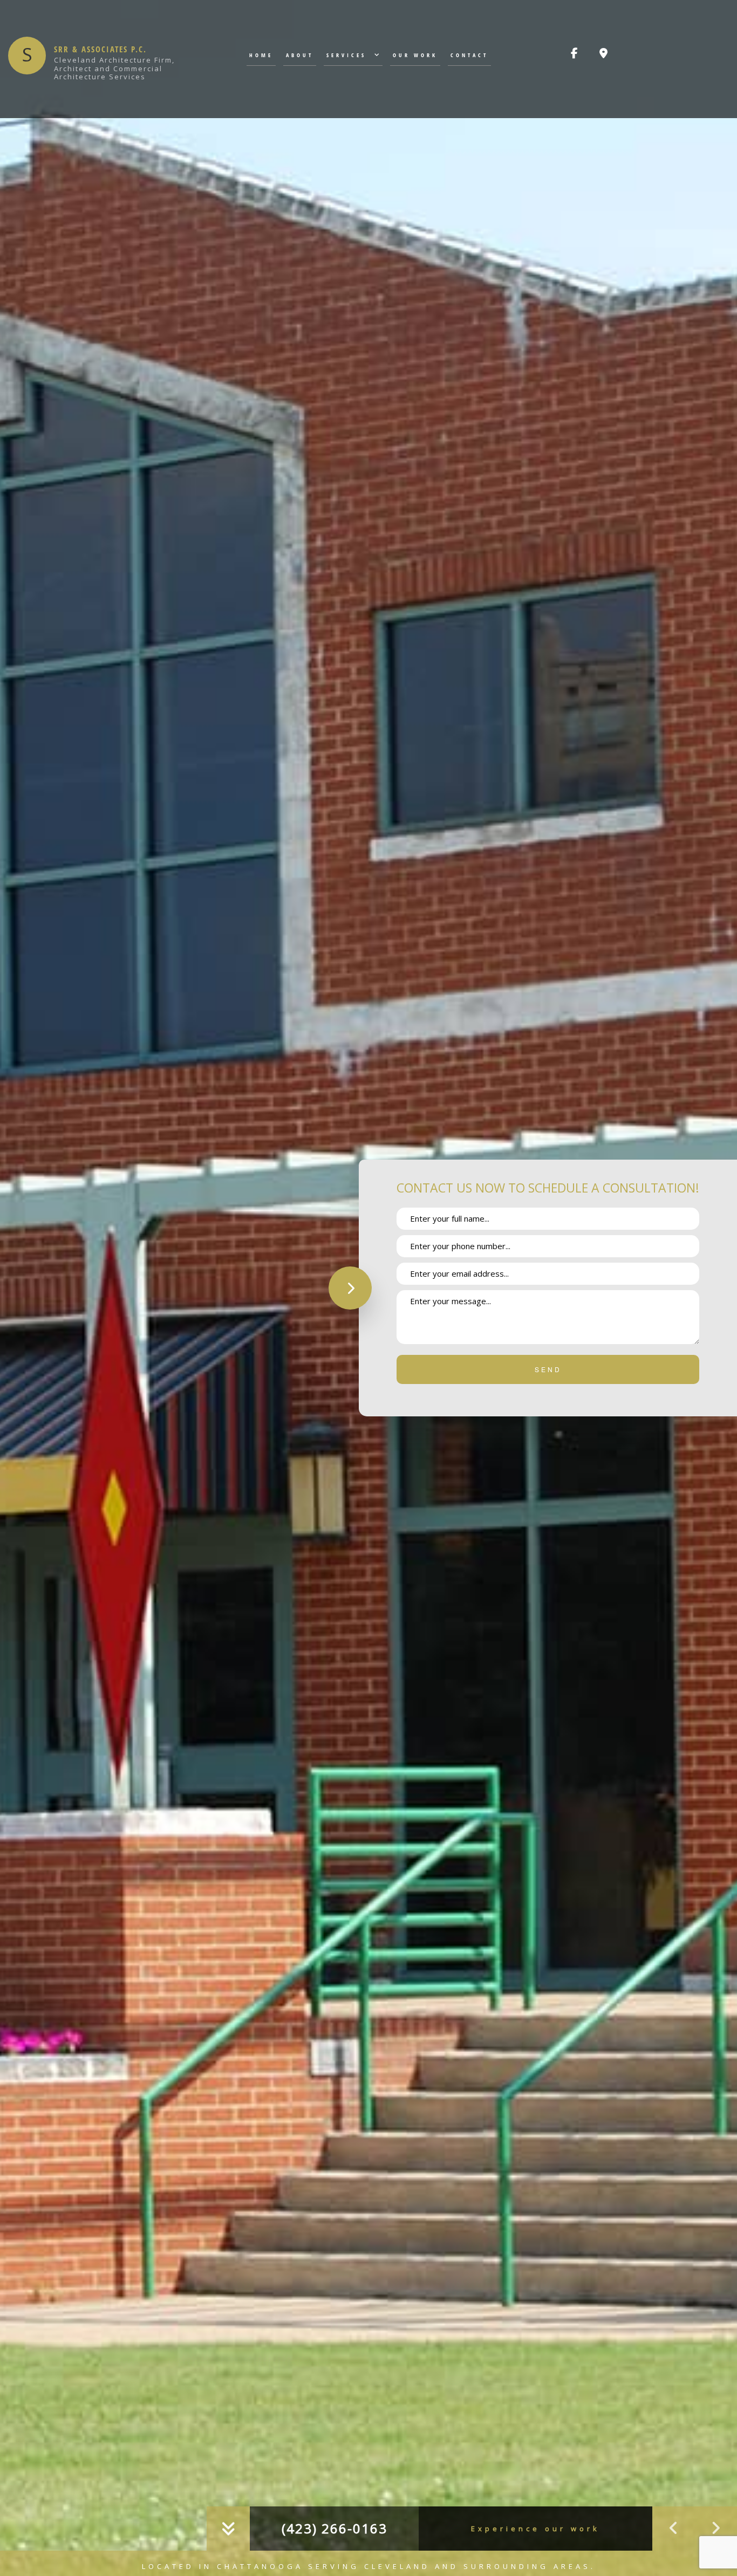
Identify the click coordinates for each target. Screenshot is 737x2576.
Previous (673, 2529)
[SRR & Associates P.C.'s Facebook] (575, 54)
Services (346, 55)
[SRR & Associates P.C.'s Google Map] (604, 54)
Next (715, 2529)
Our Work (415, 55)
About (300, 55)
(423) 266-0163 (335, 2528)
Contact (469, 55)
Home (261, 55)
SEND (548, 1369)
